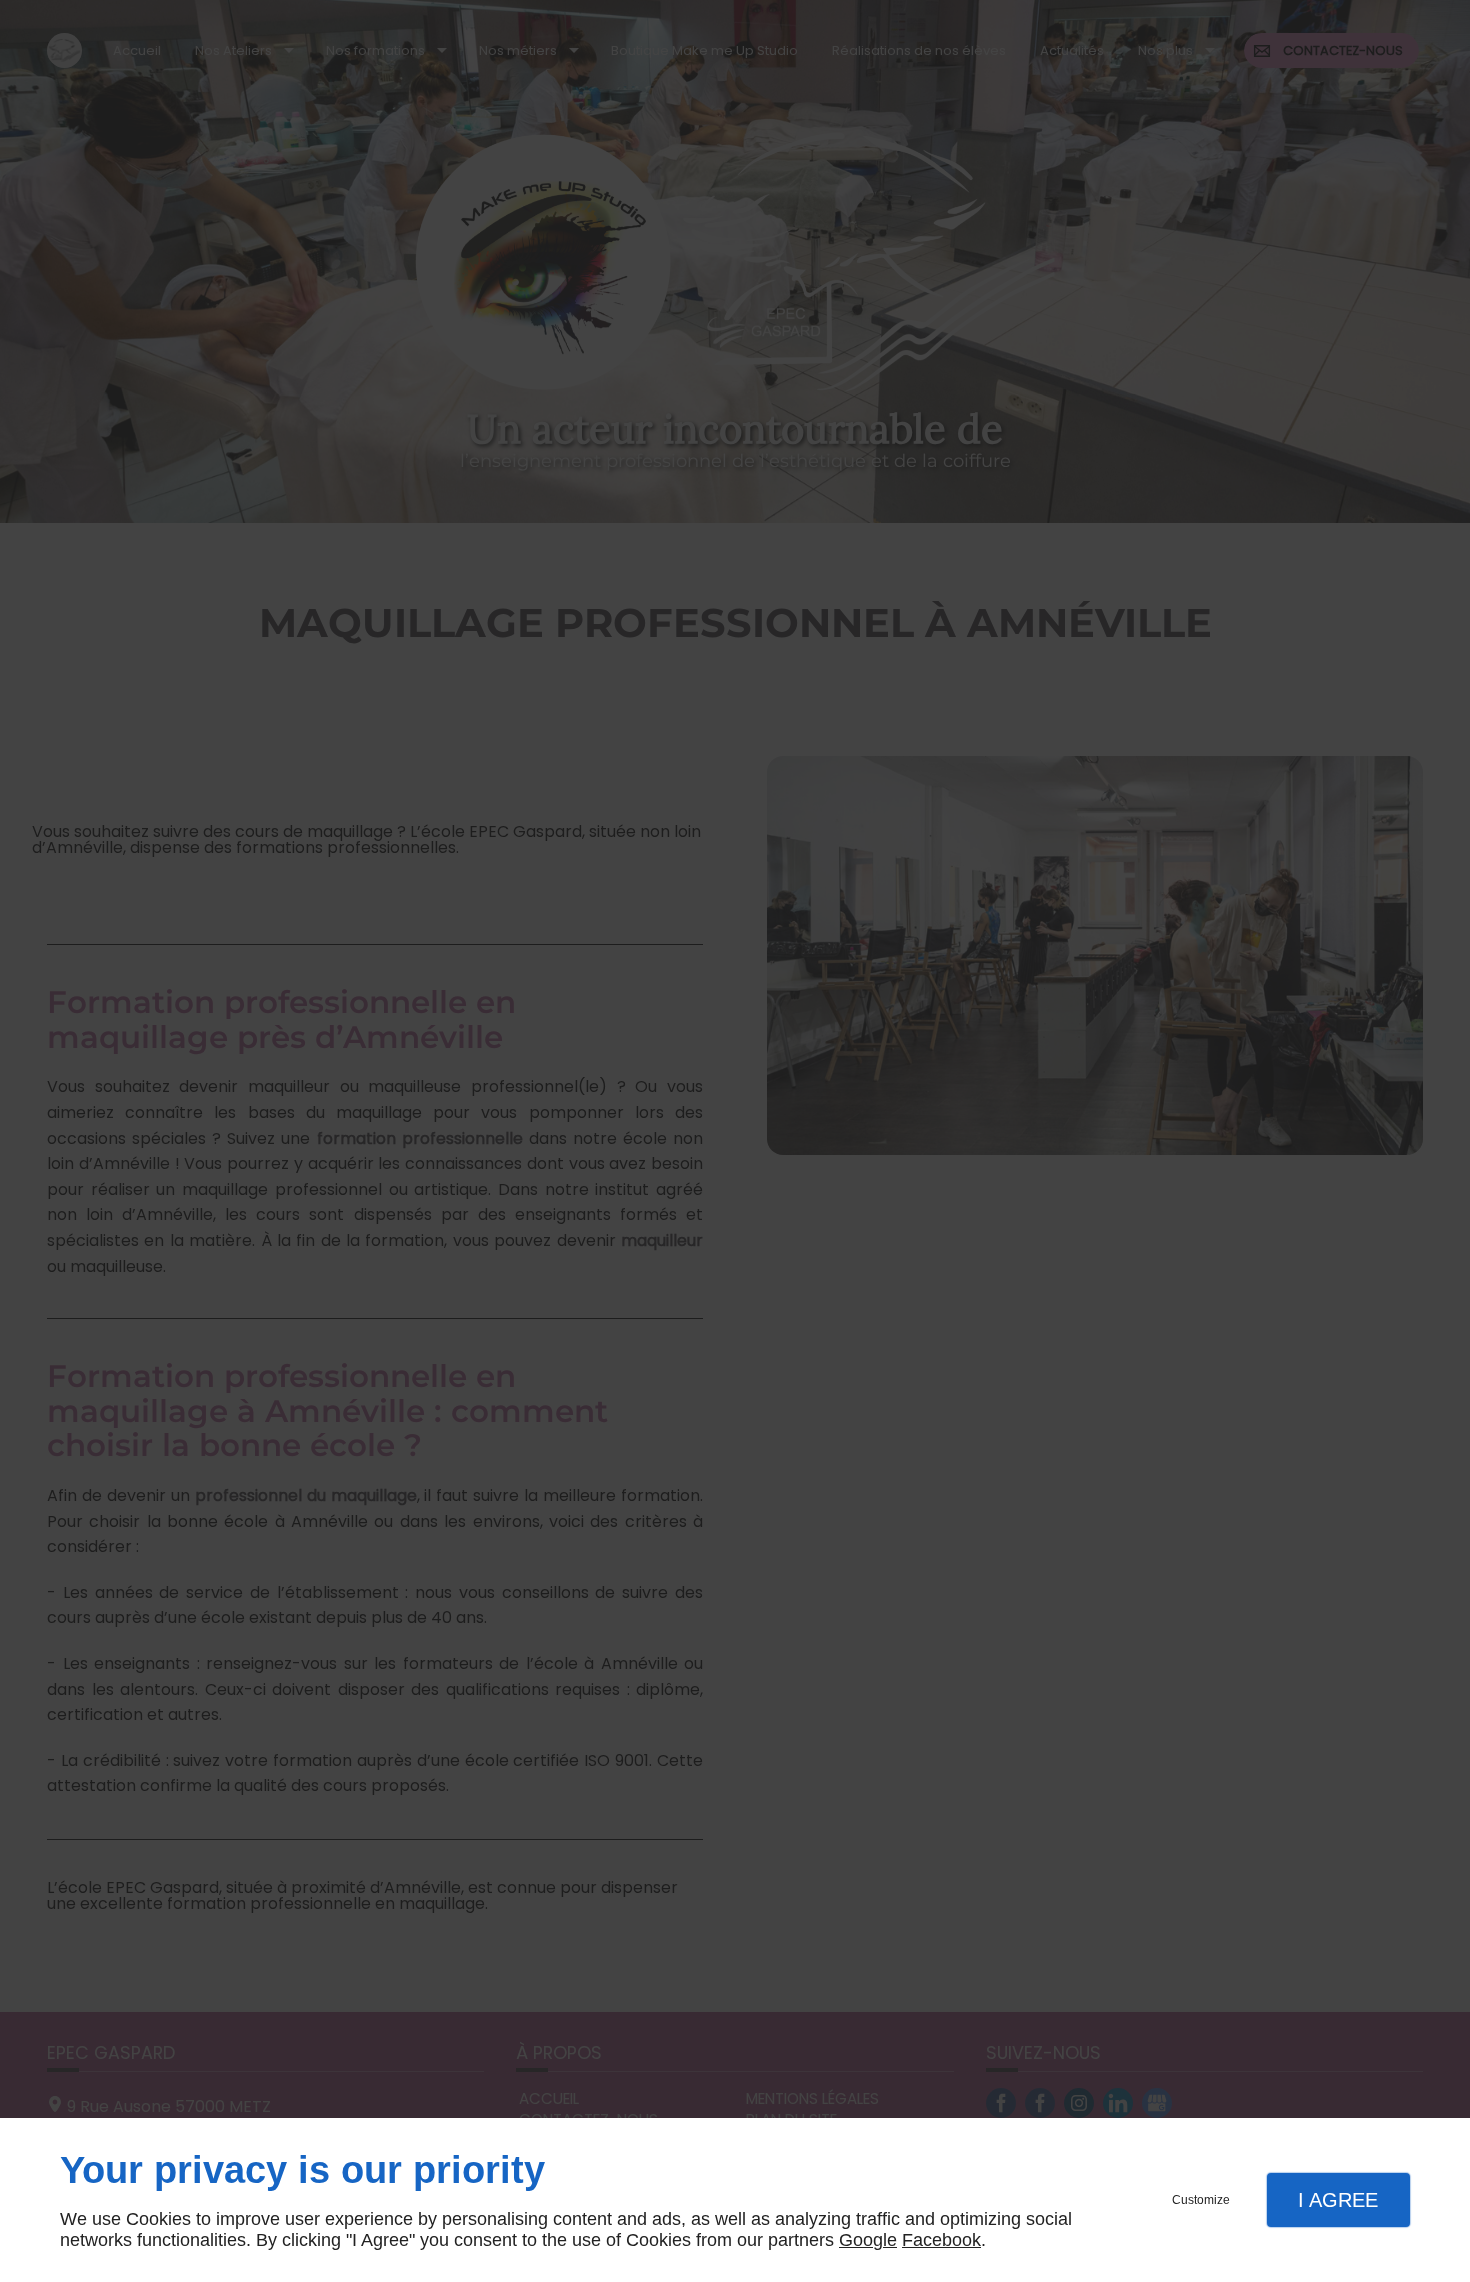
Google (868, 2240)
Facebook (941, 2240)
